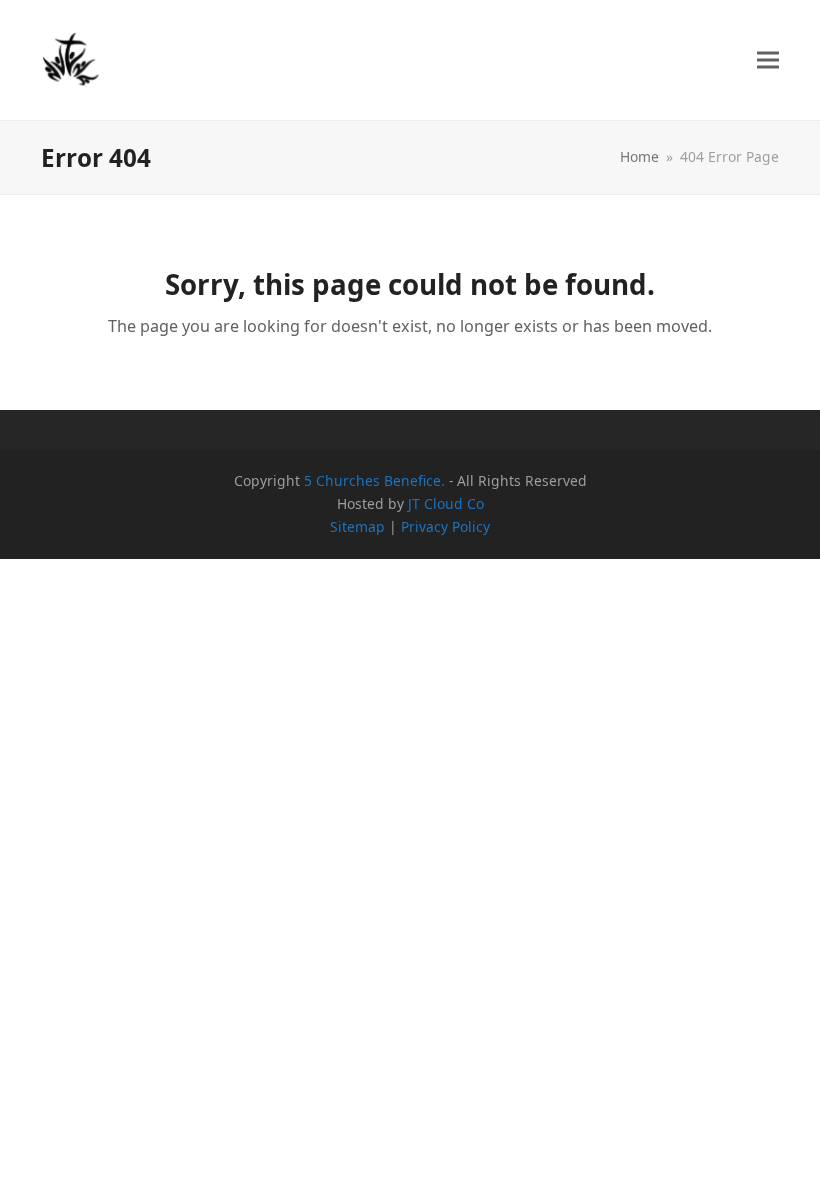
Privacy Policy (445, 526)
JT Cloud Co (446, 503)
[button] (768, 60)
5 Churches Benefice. (374, 480)
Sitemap (357, 526)
